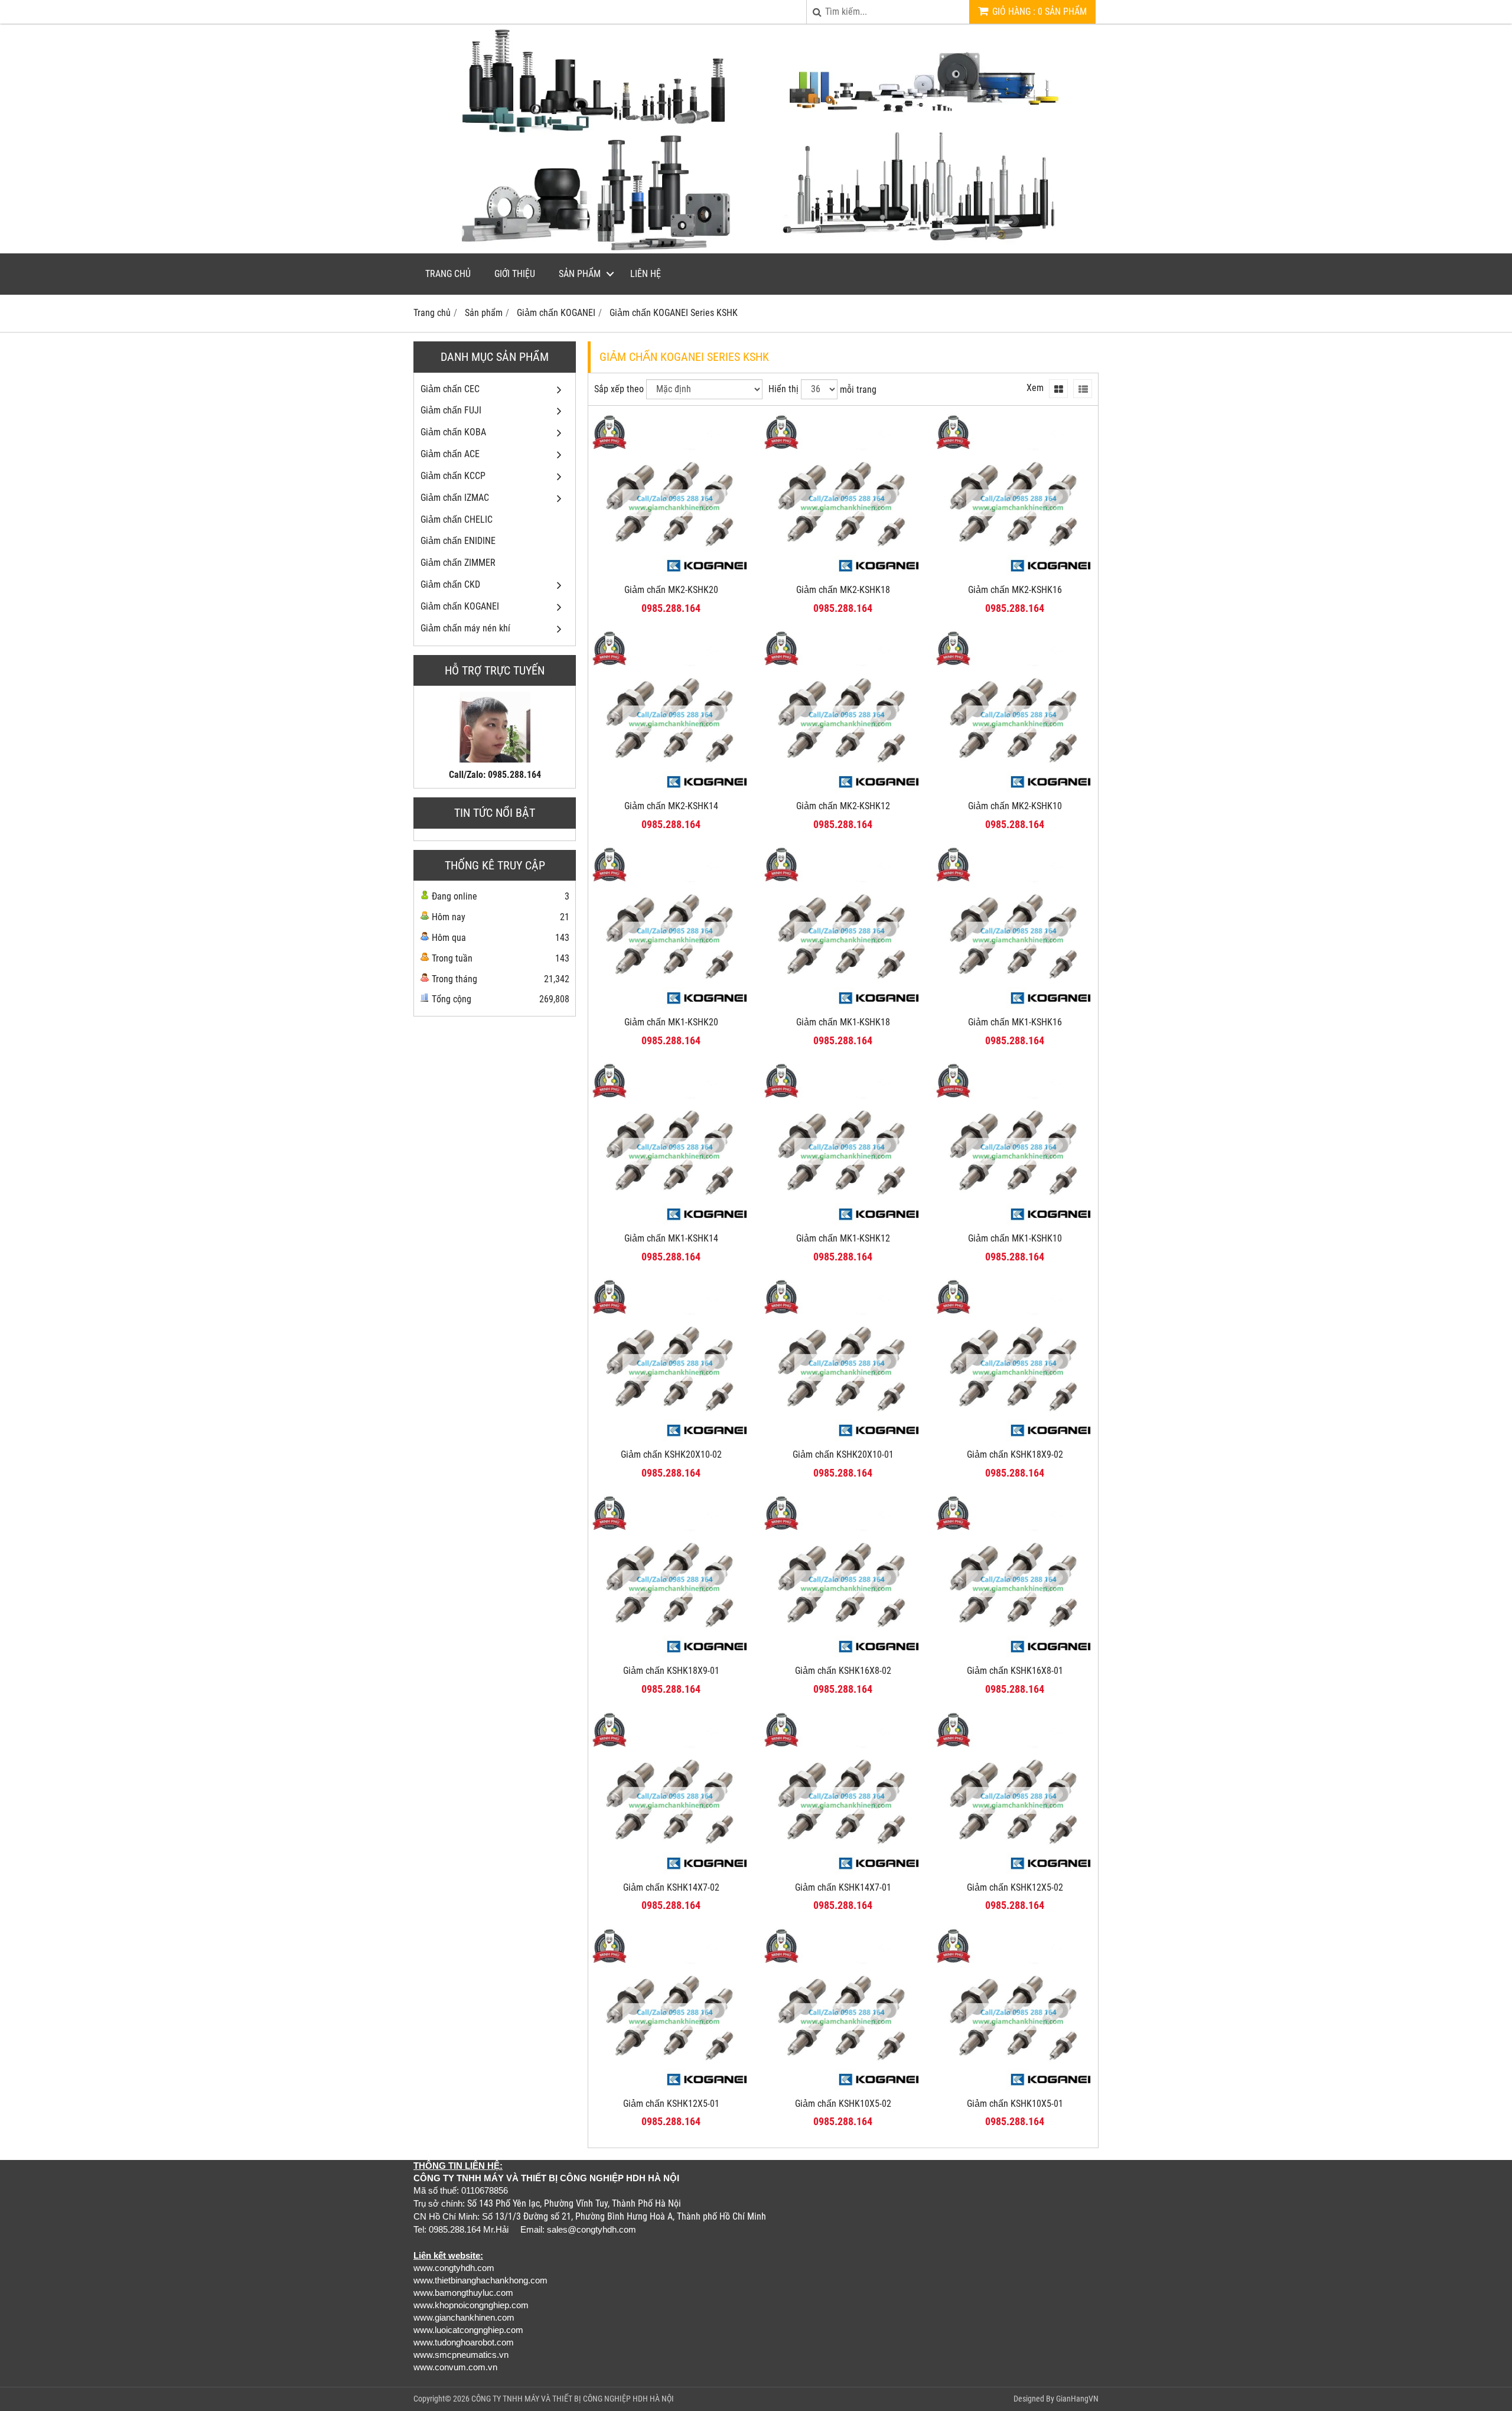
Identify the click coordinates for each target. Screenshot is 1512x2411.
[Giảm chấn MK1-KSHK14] (671, 1223)
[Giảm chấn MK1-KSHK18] (843, 1007)
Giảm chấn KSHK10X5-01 (1015, 2104)
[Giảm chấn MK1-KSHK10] (1015, 1223)
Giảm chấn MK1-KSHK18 (843, 1022)
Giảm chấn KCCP (453, 476)
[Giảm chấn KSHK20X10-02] (671, 1439)
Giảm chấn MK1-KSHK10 (1015, 1238)
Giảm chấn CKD (450, 584)
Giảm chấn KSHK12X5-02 (1015, 1887)
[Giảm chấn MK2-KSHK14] (671, 791)
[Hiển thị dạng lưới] (1058, 389)
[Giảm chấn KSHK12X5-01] (671, 2088)
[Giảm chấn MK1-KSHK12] (843, 1223)
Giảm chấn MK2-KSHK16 (1015, 590)
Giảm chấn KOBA (453, 432)
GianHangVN (1077, 2399)
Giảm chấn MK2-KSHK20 (671, 590)
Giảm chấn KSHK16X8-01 (1015, 1671)
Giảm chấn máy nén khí (465, 628)
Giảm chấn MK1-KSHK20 (671, 1022)
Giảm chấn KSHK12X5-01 (671, 2104)
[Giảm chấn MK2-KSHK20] (671, 574)
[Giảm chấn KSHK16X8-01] (1015, 1655)
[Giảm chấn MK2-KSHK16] (1015, 574)
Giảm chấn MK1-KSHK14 (671, 1238)
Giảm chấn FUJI (451, 410)
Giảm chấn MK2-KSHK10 (1015, 806)
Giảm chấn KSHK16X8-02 (843, 1671)
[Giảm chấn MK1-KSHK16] (1015, 1007)
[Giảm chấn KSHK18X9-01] (671, 1655)
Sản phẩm (580, 274)
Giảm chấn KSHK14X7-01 (843, 1887)
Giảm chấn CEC (450, 389)
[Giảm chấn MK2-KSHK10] (1015, 791)
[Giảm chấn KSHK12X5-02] (1015, 1872)
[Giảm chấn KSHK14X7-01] (843, 1872)
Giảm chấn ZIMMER (458, 563)
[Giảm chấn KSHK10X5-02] (843, 2088)
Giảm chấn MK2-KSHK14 (671, 806)
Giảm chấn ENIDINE (458, 541)
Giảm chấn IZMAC (455, 498)
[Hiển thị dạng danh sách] (1083, 389)
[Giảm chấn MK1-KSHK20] (671, 1007)
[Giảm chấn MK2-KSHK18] (843, 574)
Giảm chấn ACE (450, 454)
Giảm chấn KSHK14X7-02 (671, 1887)
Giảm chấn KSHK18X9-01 (671, 1671)
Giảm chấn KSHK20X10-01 (843, 1454)
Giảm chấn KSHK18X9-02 (1015, 1454)
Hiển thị (783, 389)
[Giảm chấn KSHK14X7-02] (671, 1872)
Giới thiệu (515, 274)
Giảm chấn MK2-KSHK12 (843, 806)
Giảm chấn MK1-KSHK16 (1015, 1022)
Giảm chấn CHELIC (457, 519)
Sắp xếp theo (619, 389)
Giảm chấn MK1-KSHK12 (843, 1238)
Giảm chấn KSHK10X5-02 (843, 2104)
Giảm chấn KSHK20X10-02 (671, 1454)
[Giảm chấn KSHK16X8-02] (843, 1655)
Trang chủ (448, 274)
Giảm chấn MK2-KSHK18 (843, 590)
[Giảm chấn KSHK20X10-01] (843, 1439)
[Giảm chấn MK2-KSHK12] (843, 791)
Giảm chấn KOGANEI (460, 606)
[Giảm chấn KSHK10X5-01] (1015, 2088)
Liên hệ (646, 274)
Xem (1035, 388)
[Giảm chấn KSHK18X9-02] (1015, 1439)
